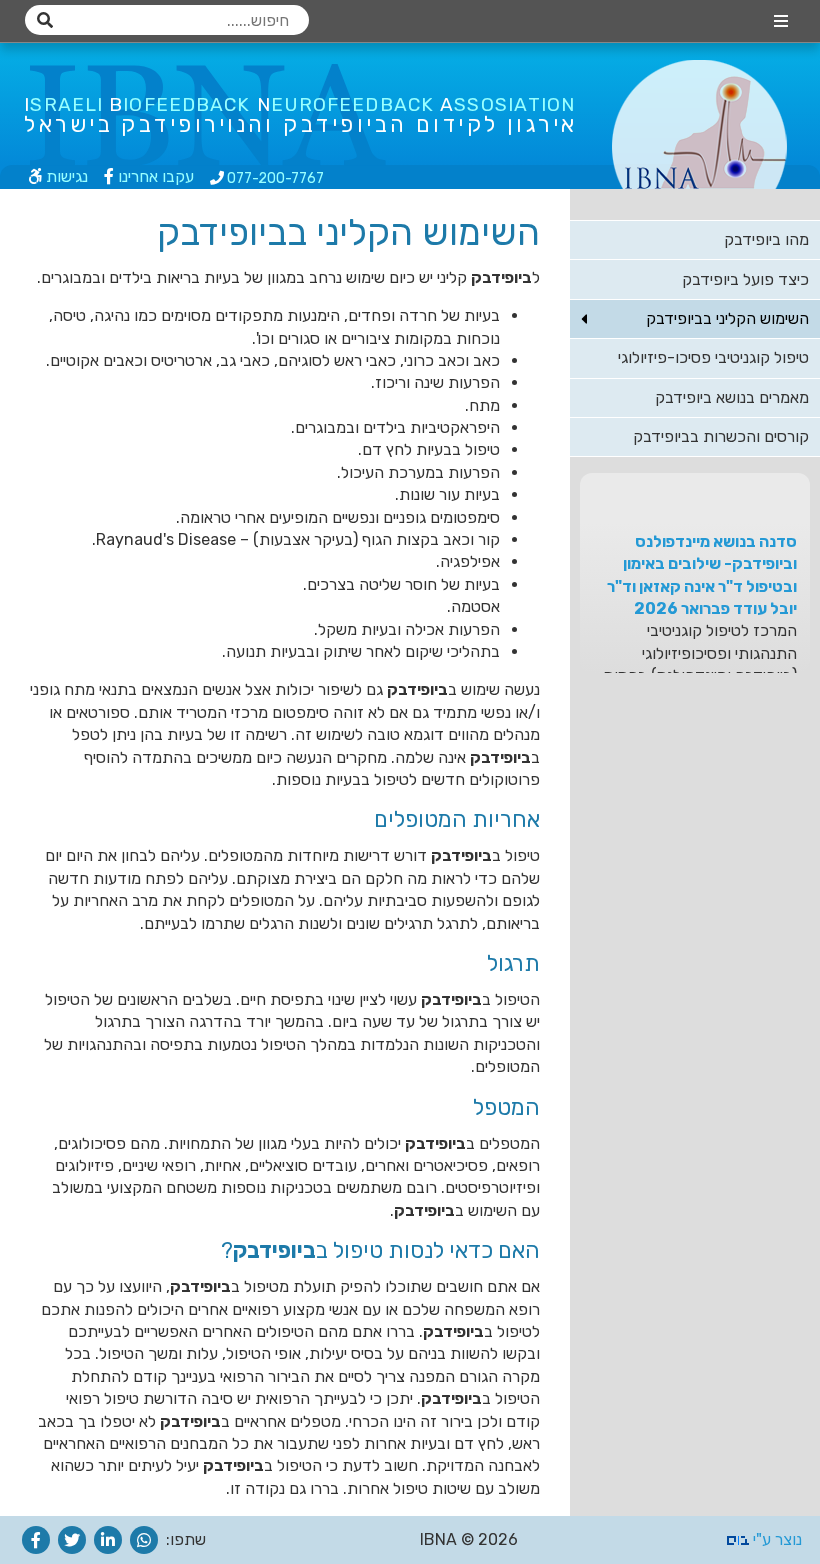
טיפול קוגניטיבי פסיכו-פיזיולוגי (713, 357)
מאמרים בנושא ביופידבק (732, 397)
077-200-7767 (274, 178)
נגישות (65, 176)
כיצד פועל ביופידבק (745, 279)
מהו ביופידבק (766, 239)
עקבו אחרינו (154, 176)
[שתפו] (144, 1540)
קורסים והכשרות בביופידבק (721, 436)
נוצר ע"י (775, 1539)
